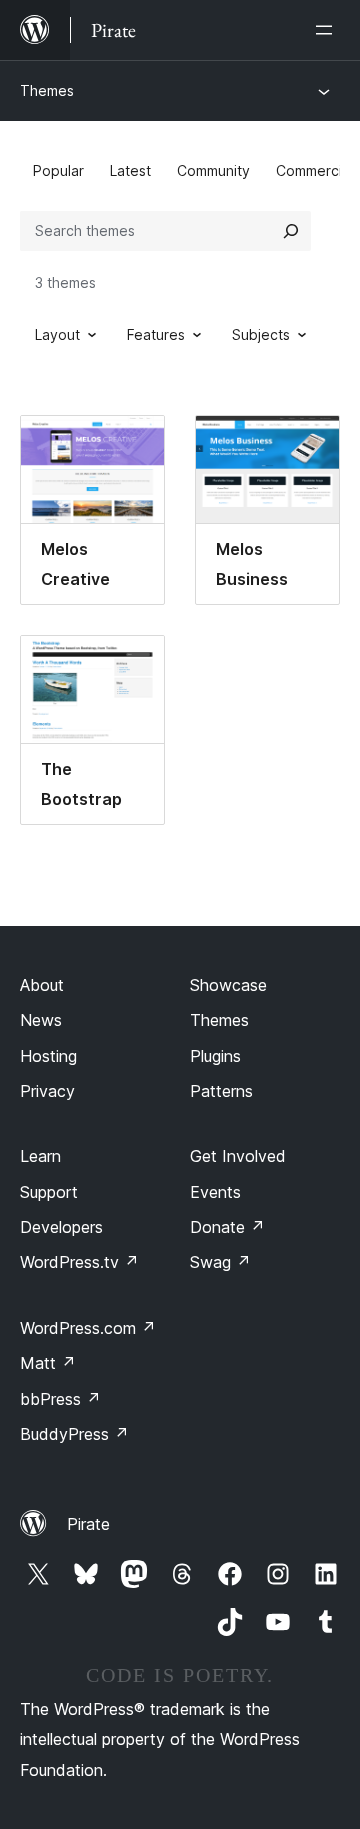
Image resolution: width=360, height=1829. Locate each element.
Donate (227, 1227)
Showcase (228, 985)
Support (49, 1192)
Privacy (47, 1091)
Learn (40, 1156)
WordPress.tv (79, 1262)
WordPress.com (88, 1328)
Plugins (215, 1056)
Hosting (48, 1056)
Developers (61, 1227)
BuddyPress (74, 1434)
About (42, 985)
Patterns (221, 1091)
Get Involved (238, 1156)
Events (215, 1192)
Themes (47, 90)
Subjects (261, 334)
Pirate (88, 1524)
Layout (57, 334)
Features (156, 334)
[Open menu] (328, 30)
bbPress (60, 1399)
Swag (220, 1262)
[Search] (291, 231)
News (41, 1020)
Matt (48, 1363)
